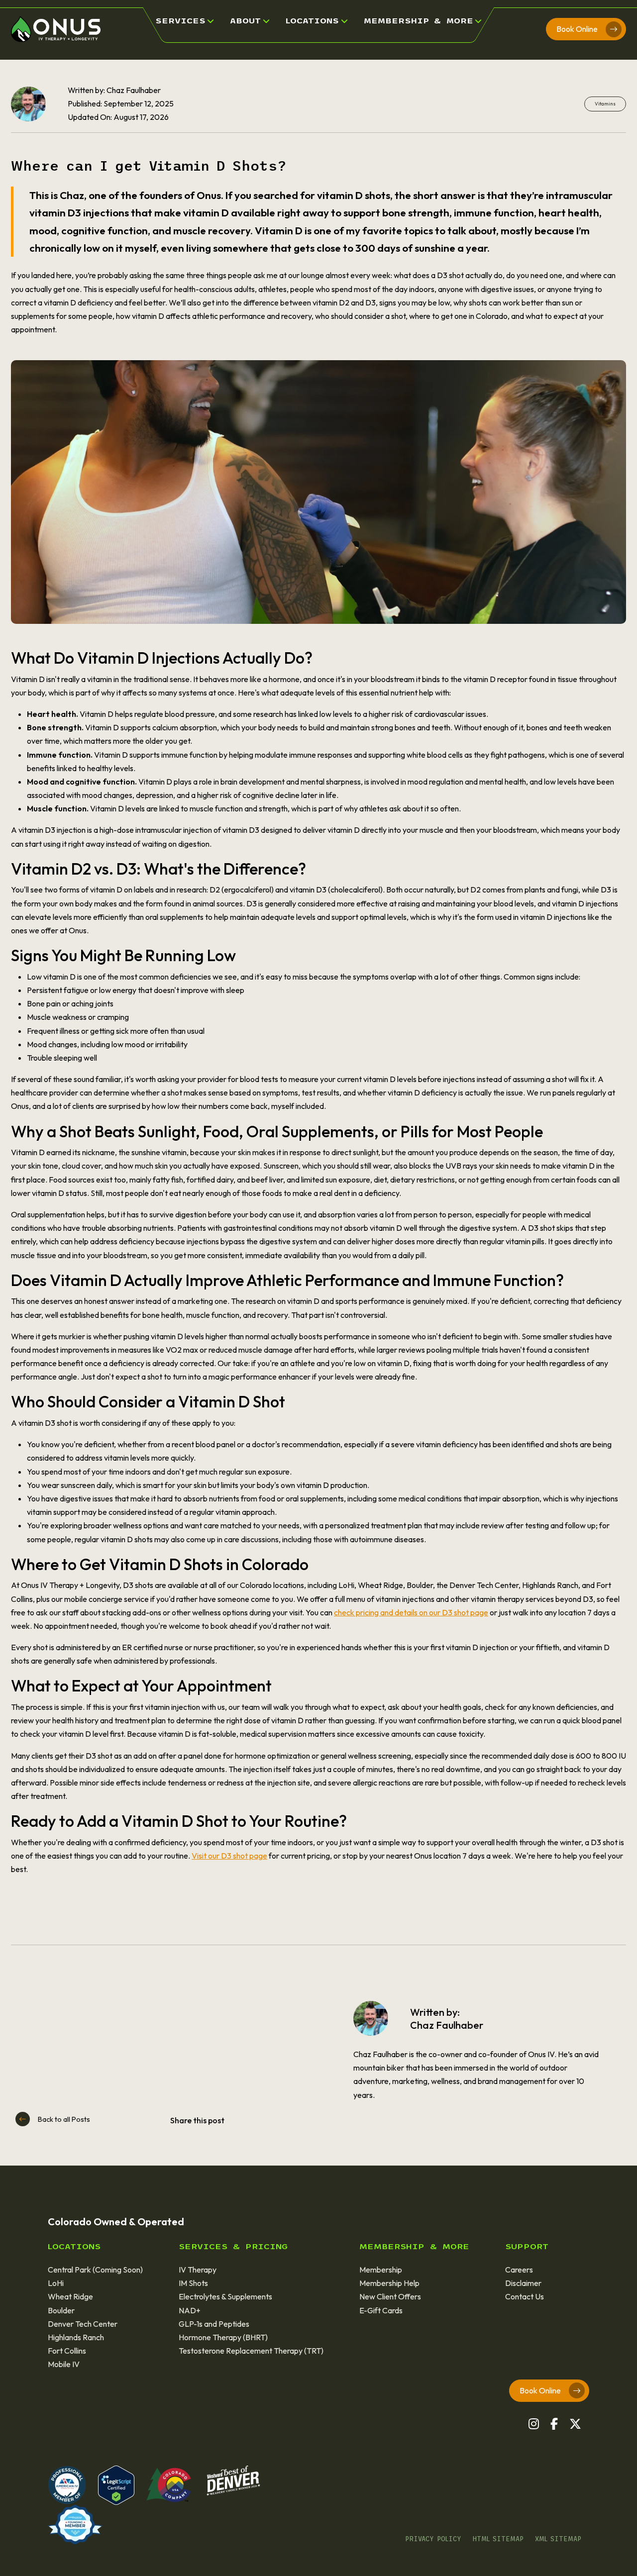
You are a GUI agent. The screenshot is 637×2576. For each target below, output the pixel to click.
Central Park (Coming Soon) (95, 2270)
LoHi (56, 2283)
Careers (519, 2270)
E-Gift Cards (381, 2310)
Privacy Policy (433, 2539)
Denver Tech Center (83, 2324)
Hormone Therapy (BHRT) (223, 2337)
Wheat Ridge (70, 2296)
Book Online (577, 29)
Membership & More (419, 21)
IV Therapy (198, 2270)
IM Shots (193, 2283)
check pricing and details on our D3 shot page (411, 1612)
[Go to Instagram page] (534, 2424)
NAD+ (190, 2310)
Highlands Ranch (76, 2337)
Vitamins (605, 104)
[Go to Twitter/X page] (575, 2424)
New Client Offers (390, 2296)
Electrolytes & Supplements (225, 2296)
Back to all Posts (64, 2119)
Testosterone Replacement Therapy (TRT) (251, 2351)
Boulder (61, 2310)
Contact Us (525, 2296)
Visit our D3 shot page (229, 1856)
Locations (312, 21)
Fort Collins (67, 2351)
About (245, 21)
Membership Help (389, 2283)
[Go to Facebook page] (554, 2424)
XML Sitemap (558, 2539)
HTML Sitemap (498, 2539)
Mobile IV (64, 2364)
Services (180, 21)
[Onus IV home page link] (56, 28)
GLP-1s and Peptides (214, 2324)
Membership (381, 2270)
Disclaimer (523, 2283)
